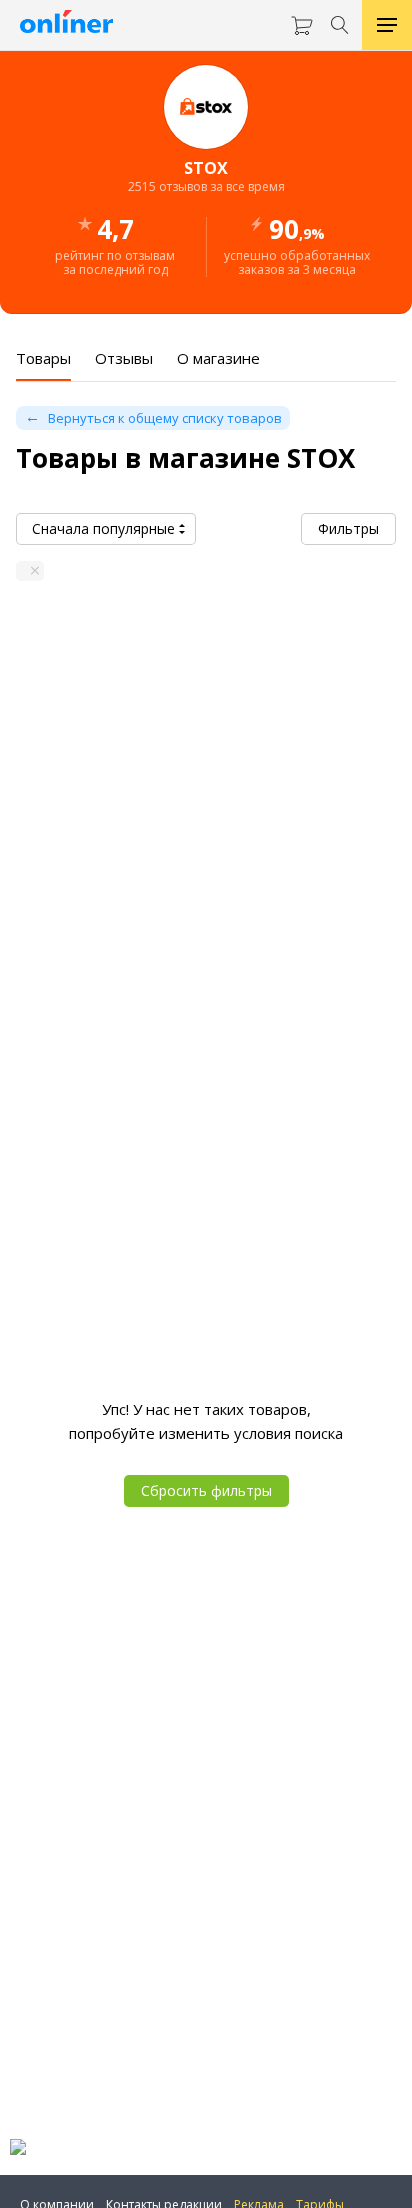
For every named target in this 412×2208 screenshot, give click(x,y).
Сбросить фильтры (206, 1490)
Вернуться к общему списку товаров (165, 418)
